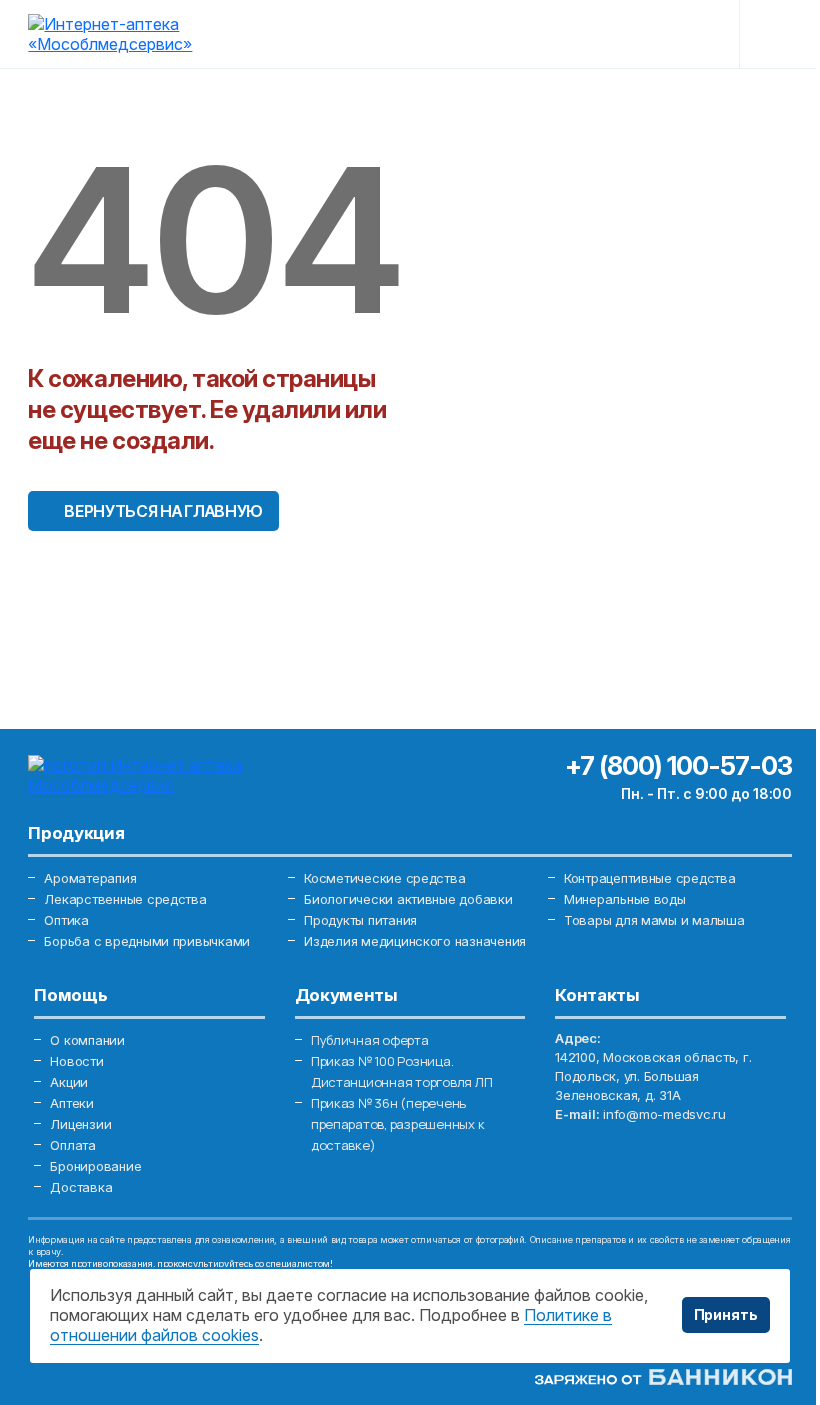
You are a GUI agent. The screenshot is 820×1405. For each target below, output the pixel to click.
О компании (87, 1040)
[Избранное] (622, 34)
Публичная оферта (370, 1040)
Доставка (81, 1187)
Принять (726, 1314)
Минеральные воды (625, 899)
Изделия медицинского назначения (415, 941)
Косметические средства (384, 878)
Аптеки (71, 1103)
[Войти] (555, 34)
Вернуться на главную (163, 511)
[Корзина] (690, 34)
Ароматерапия (90, 878)
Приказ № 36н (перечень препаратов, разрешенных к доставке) (398, 1124)
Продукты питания (360, 920)
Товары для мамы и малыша (654, 920)
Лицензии (80, 1124)
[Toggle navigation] (776, 34)
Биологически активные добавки (408, 899)
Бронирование (95, 1166)
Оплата (72, 1145)
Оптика (66, 920)
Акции (69, 1082)
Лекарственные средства (125, 899)
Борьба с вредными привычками (147, 941)
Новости (76, 1061)
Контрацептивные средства (650, 878)
